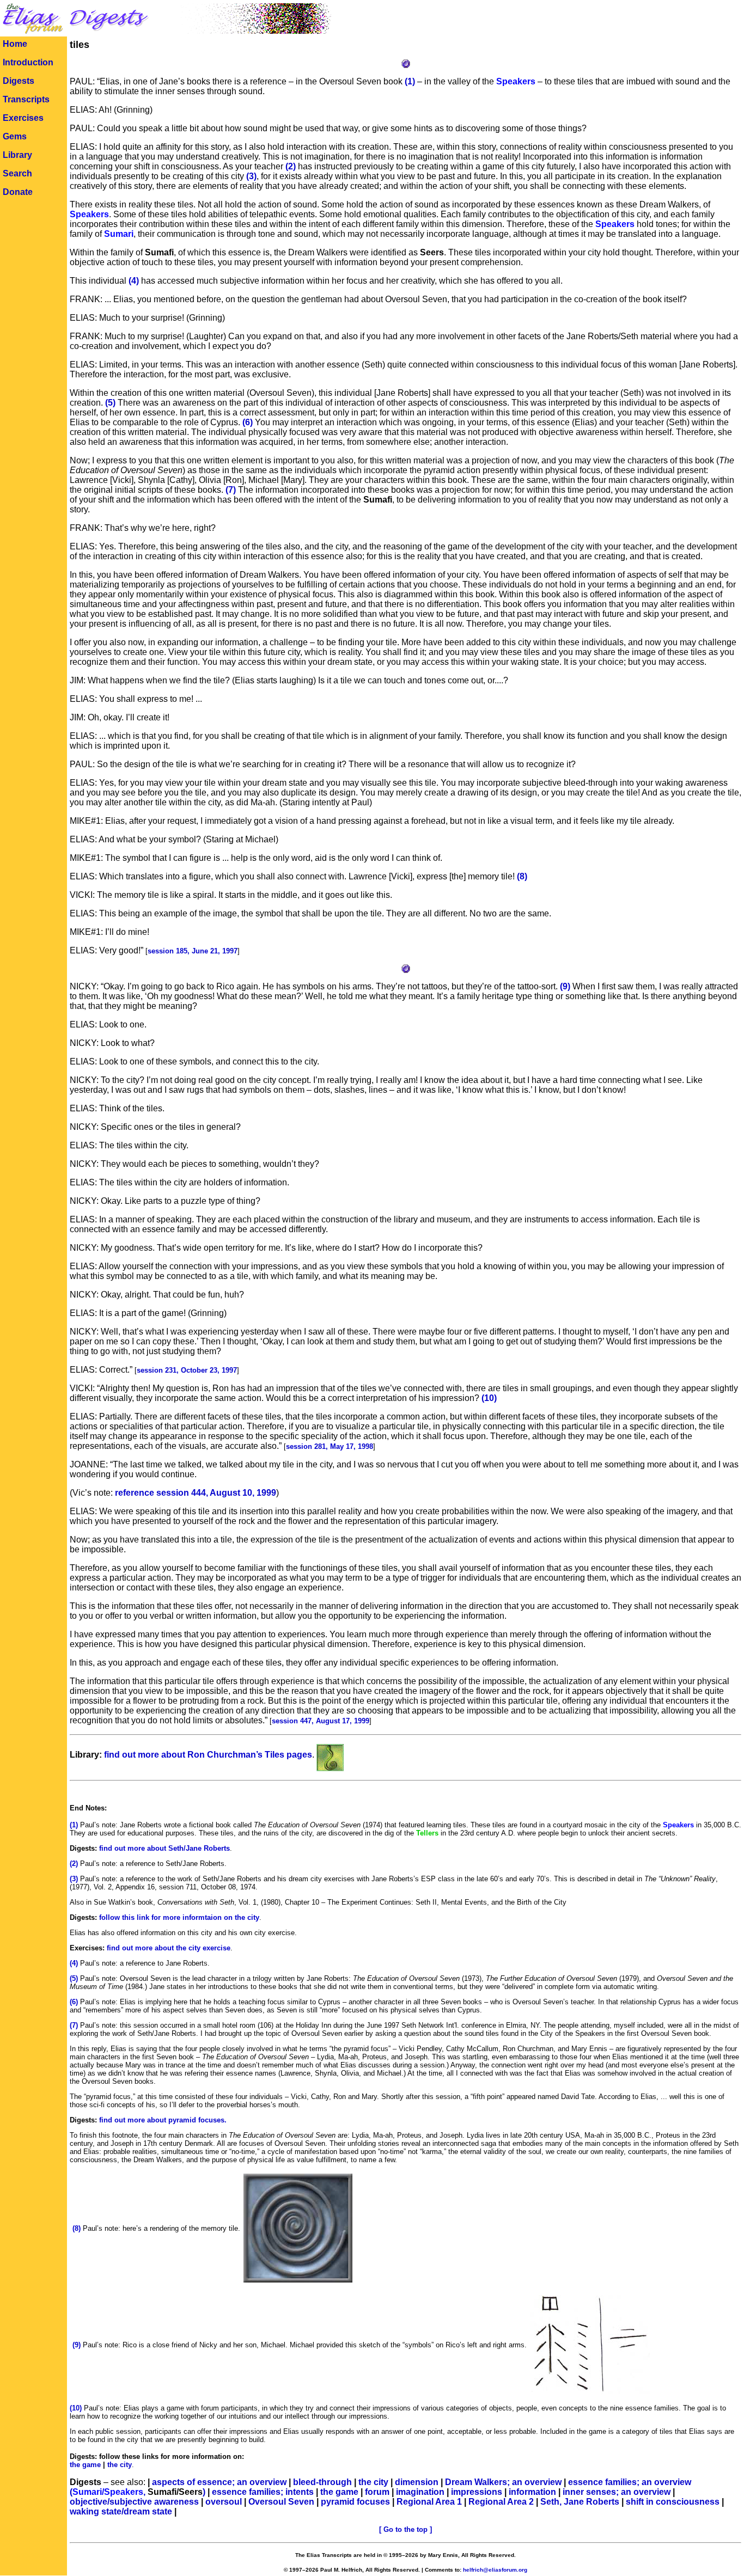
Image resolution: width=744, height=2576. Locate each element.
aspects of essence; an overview (219, 2482)
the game (339, 2492)
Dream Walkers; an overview (503, 2482)
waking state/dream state (121, 2511)
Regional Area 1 (429, 2502)
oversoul (224, 2502)
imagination (420, 2492)
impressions (477, 2492)
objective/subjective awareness (134, 2502)
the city (373, 2482)
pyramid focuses (355, 2502)
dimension (417, 2482)
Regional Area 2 (501, 2502)
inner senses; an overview (617, 2492)
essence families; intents (263, 2492)
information (532, 2492)
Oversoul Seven (281, 2502)
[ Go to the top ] (405, 2529)
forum (377, 2492)
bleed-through (322, 2482)
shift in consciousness (673, 2502)
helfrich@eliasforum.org (495, 2570)
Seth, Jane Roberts (580, 2502)
